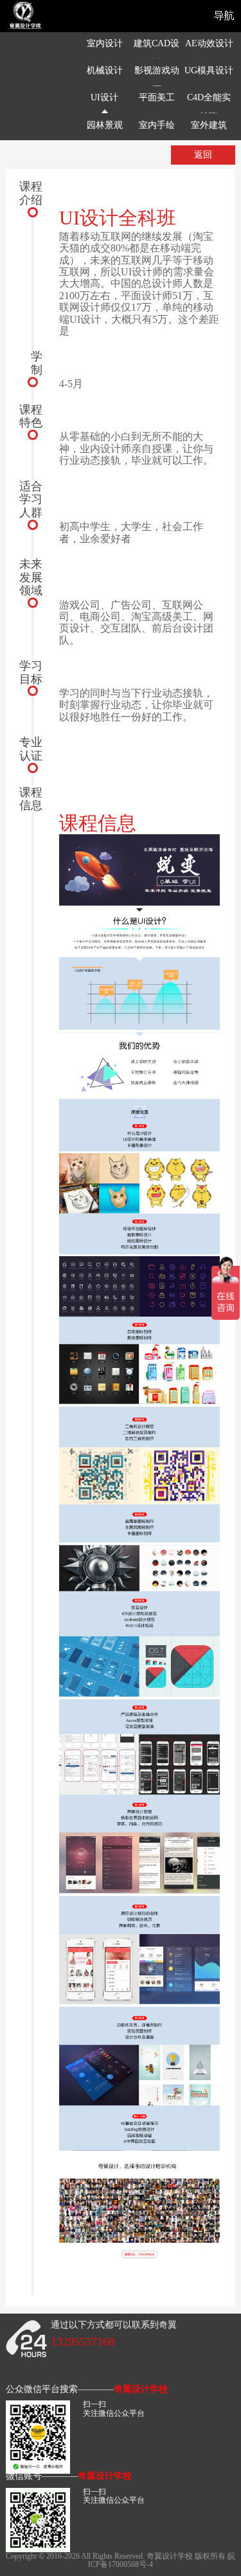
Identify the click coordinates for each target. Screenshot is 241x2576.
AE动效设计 (209, 43)
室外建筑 (209, 125)
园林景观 (105, 125)
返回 (203, 155)
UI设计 (104, 97)
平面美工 (157, 97)
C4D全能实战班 (209, 107)
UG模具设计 (209, 70)
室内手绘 (157, 125)
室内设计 (105, 43)
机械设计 (105, 70)
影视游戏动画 (157, 80)
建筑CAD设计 (156, 53)
